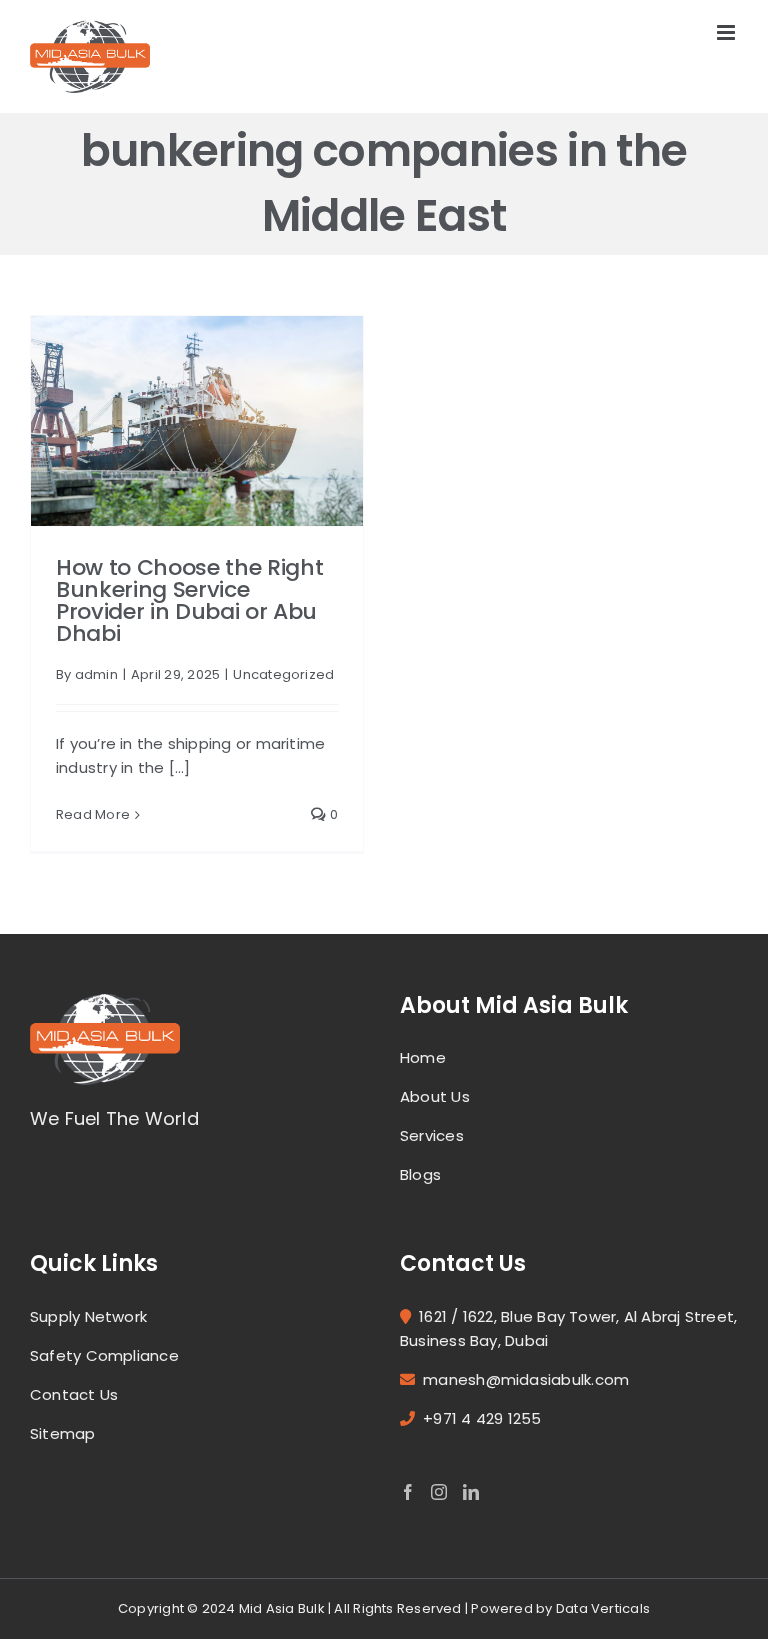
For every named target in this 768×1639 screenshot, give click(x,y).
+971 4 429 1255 (482, 1418)
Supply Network (88, 1316)
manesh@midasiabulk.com (526, 1379)
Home (423, 1057)
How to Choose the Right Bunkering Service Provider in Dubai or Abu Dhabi (189, 600)
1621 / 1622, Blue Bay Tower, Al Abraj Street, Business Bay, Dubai (568, 1328)
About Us (435, 1096)
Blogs (420, 1174)
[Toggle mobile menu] (727, 32)
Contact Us (74, 1394)
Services (432, 1135)
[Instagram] (439, 1492)
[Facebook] (408, 1492)
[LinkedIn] (471, 1492)
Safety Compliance (104, 1355)
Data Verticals (603, 1608)
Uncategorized (283, 674)
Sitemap (63, 1433)
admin (96, 674)
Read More (93, 814)
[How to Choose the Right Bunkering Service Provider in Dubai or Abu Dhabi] (197, 421)
